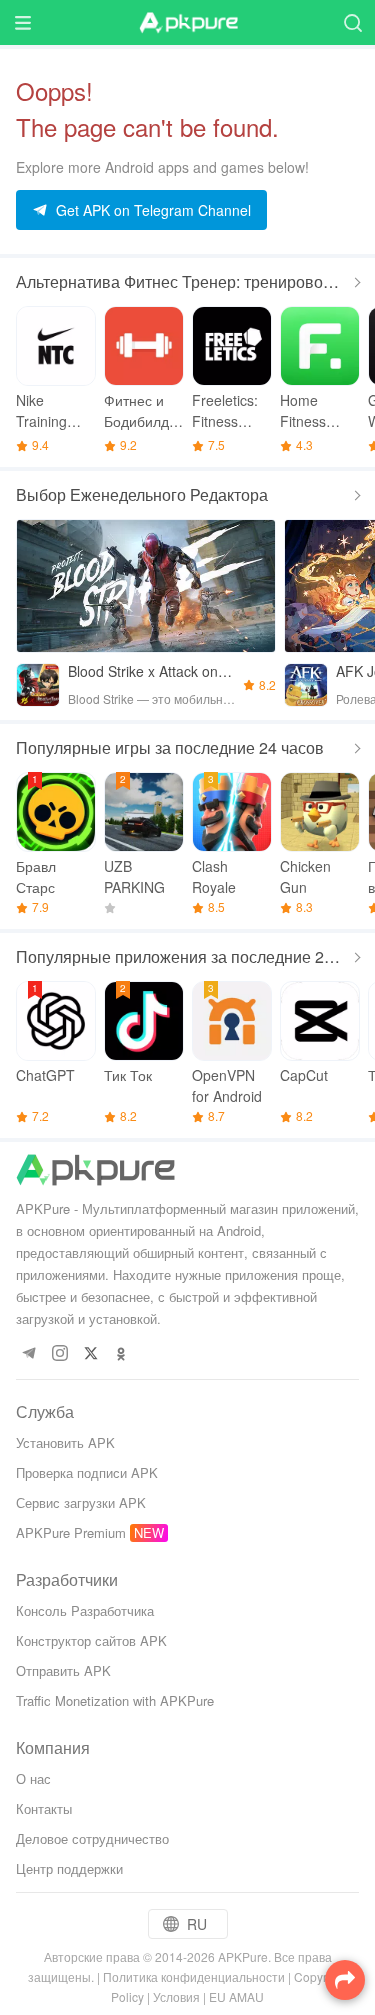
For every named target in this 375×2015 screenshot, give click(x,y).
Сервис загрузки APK (81, 1502)
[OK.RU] (121, 1354)
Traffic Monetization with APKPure (115, 1700)
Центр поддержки (69, 1868)
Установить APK (65, 1442)
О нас (33, 1778)
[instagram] (59, 1354)
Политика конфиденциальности (194, 1976)
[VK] (90, 1354)
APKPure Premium (71, 1532)
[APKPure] (188, 23)
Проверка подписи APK (87, 1472)
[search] (352, 22)
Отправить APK (63, 1670)
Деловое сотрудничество (92, 1838)
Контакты (44, 1808)
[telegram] (28, 1354)
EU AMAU (236, 1996)
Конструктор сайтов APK (91, 1640)
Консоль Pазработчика (85, 1610)
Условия (176, 1996)
